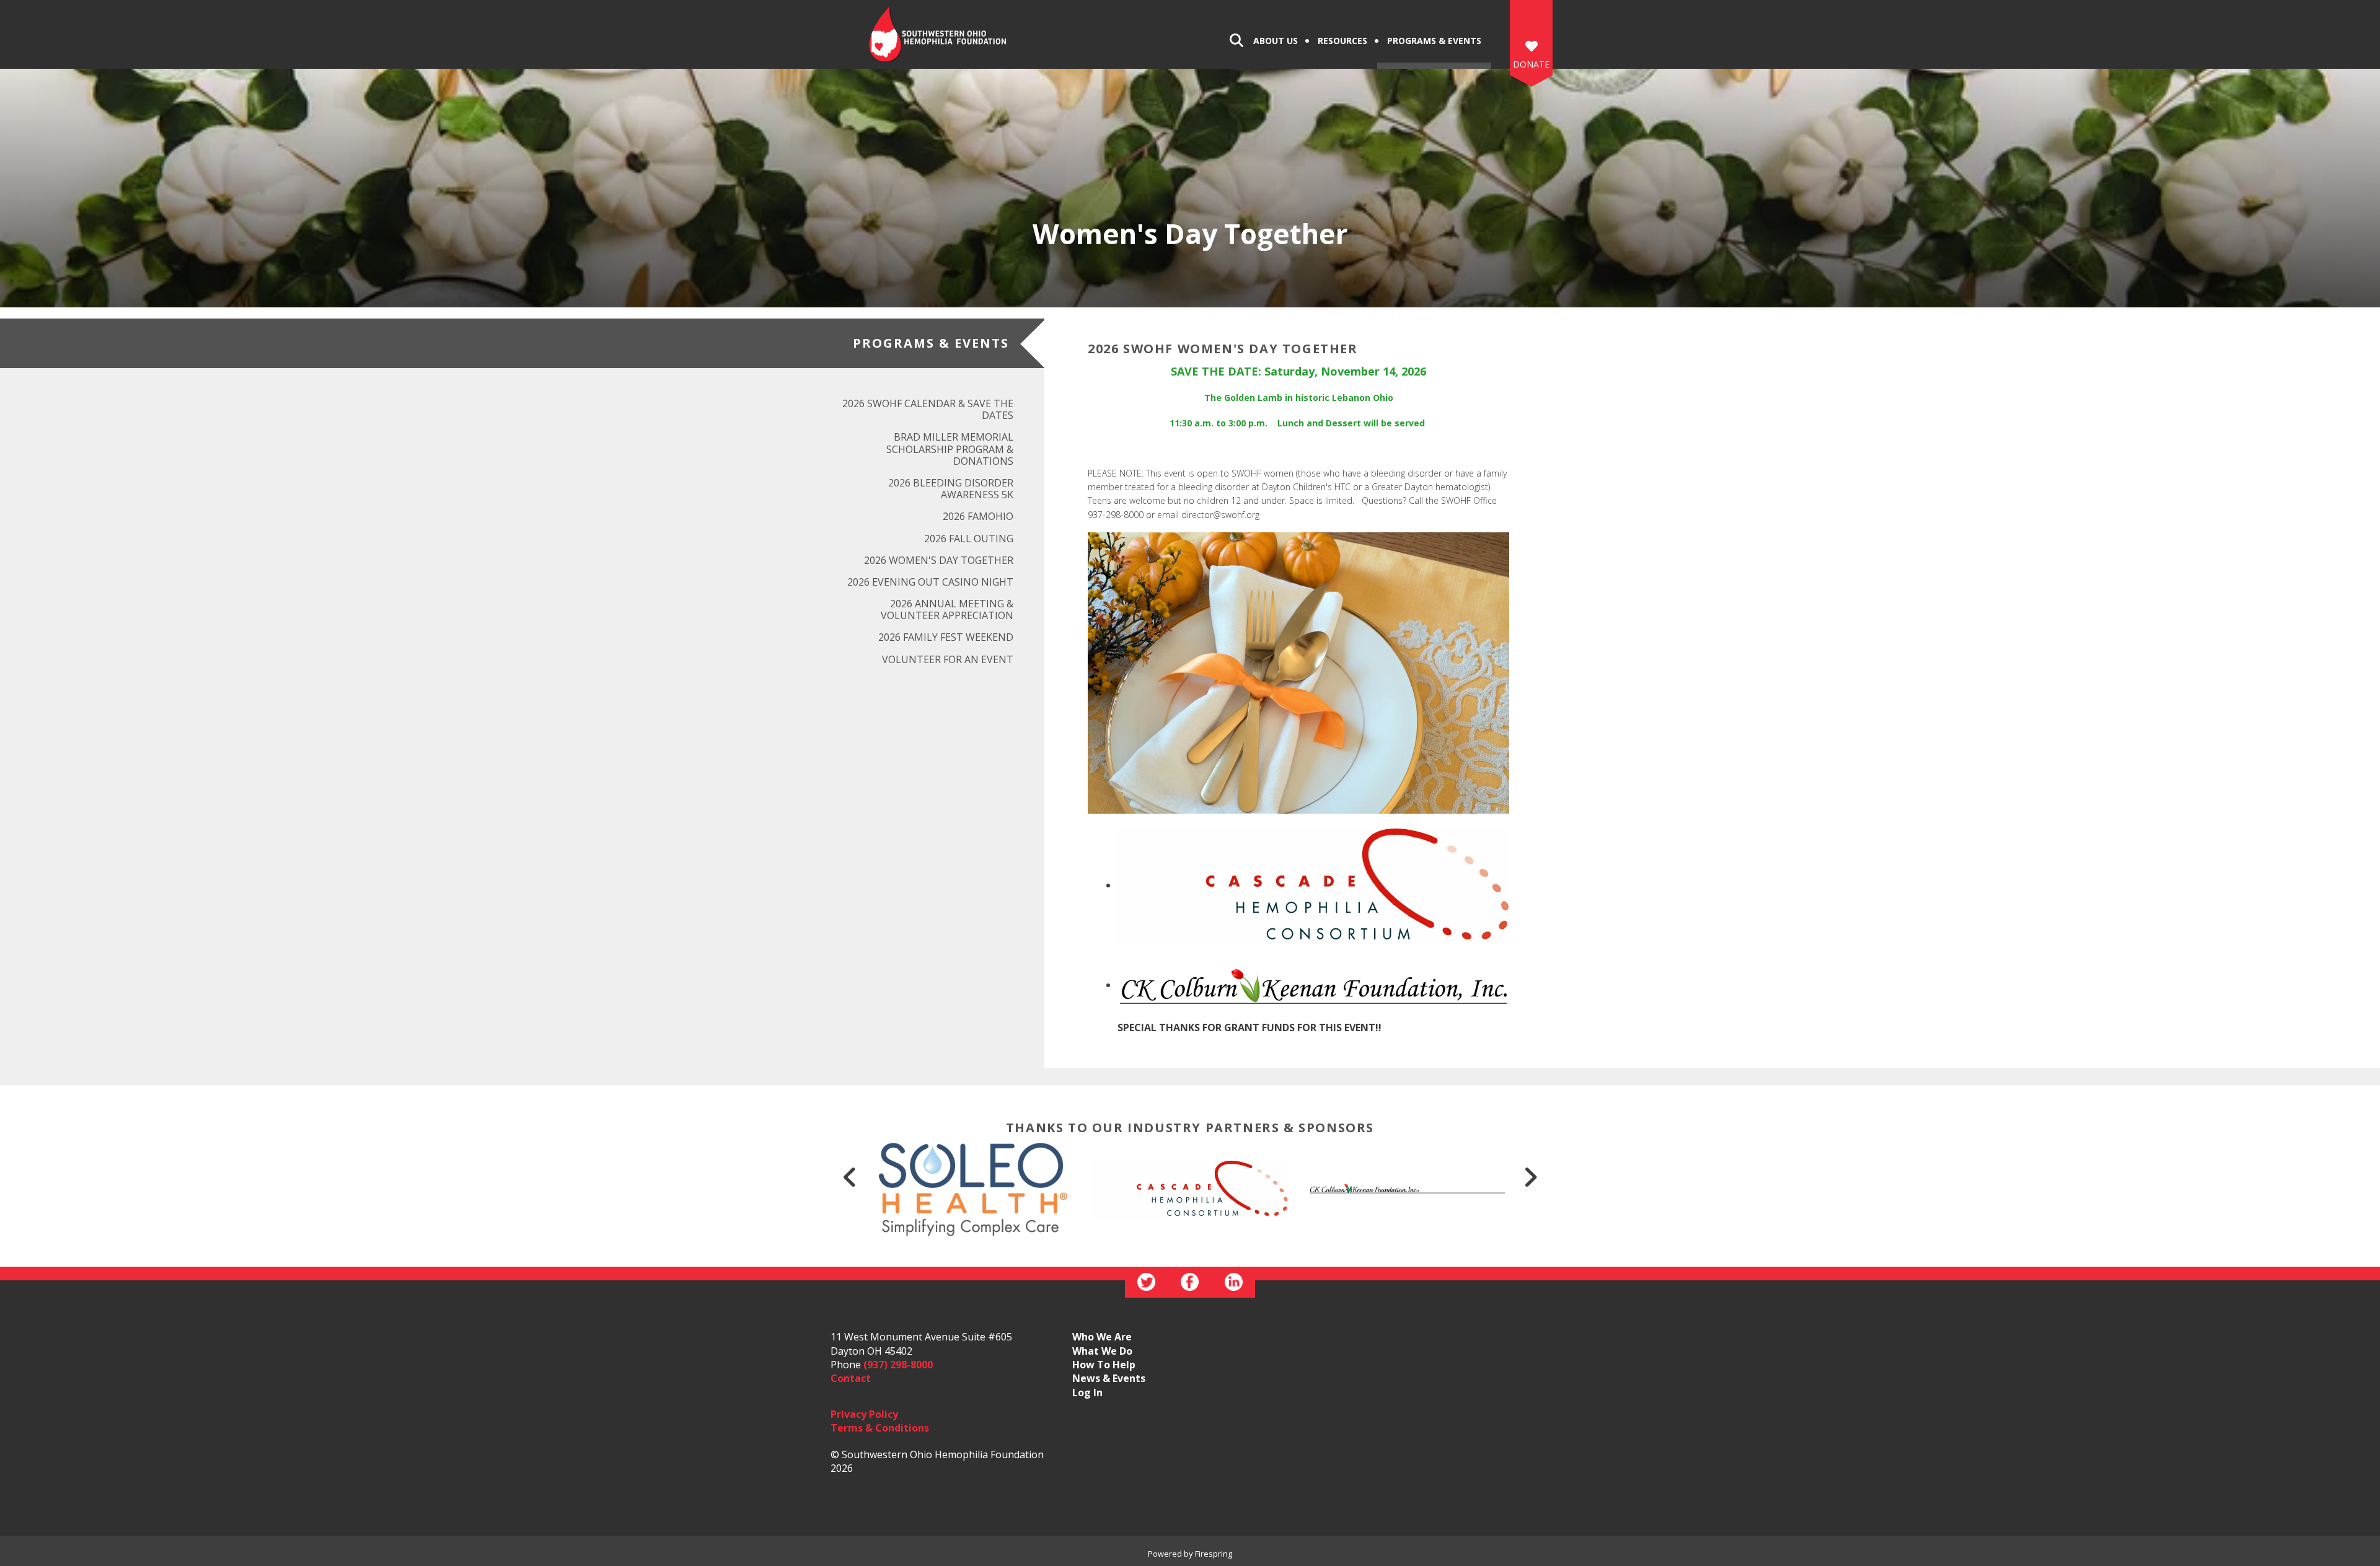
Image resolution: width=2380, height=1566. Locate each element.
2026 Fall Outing (969, 539)
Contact (851, 1378)
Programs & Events (1434, 41)
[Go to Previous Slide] (850, 1177)
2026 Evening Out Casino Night (930, 582)
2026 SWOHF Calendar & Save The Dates (928, 409)
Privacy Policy (864, 1414)
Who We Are (1102, 1337)
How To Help (1104, 1365)
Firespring (1214, 1554)
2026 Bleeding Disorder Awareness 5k (951, 489)
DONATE (1531, 64)
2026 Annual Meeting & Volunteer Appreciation (947, 609)
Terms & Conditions (880, 1428)
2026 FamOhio (978, 516)
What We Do (1102, 1351)
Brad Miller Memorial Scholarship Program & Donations (950, 449)
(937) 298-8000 (898, 1365)
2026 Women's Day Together (939, 560)
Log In (1087, 1392)
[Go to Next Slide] (1530, 1177)
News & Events (1109, 1378)
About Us (1276, 41)
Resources (1342, 41)
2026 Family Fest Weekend (946, 637)
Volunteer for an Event (948, 659)
